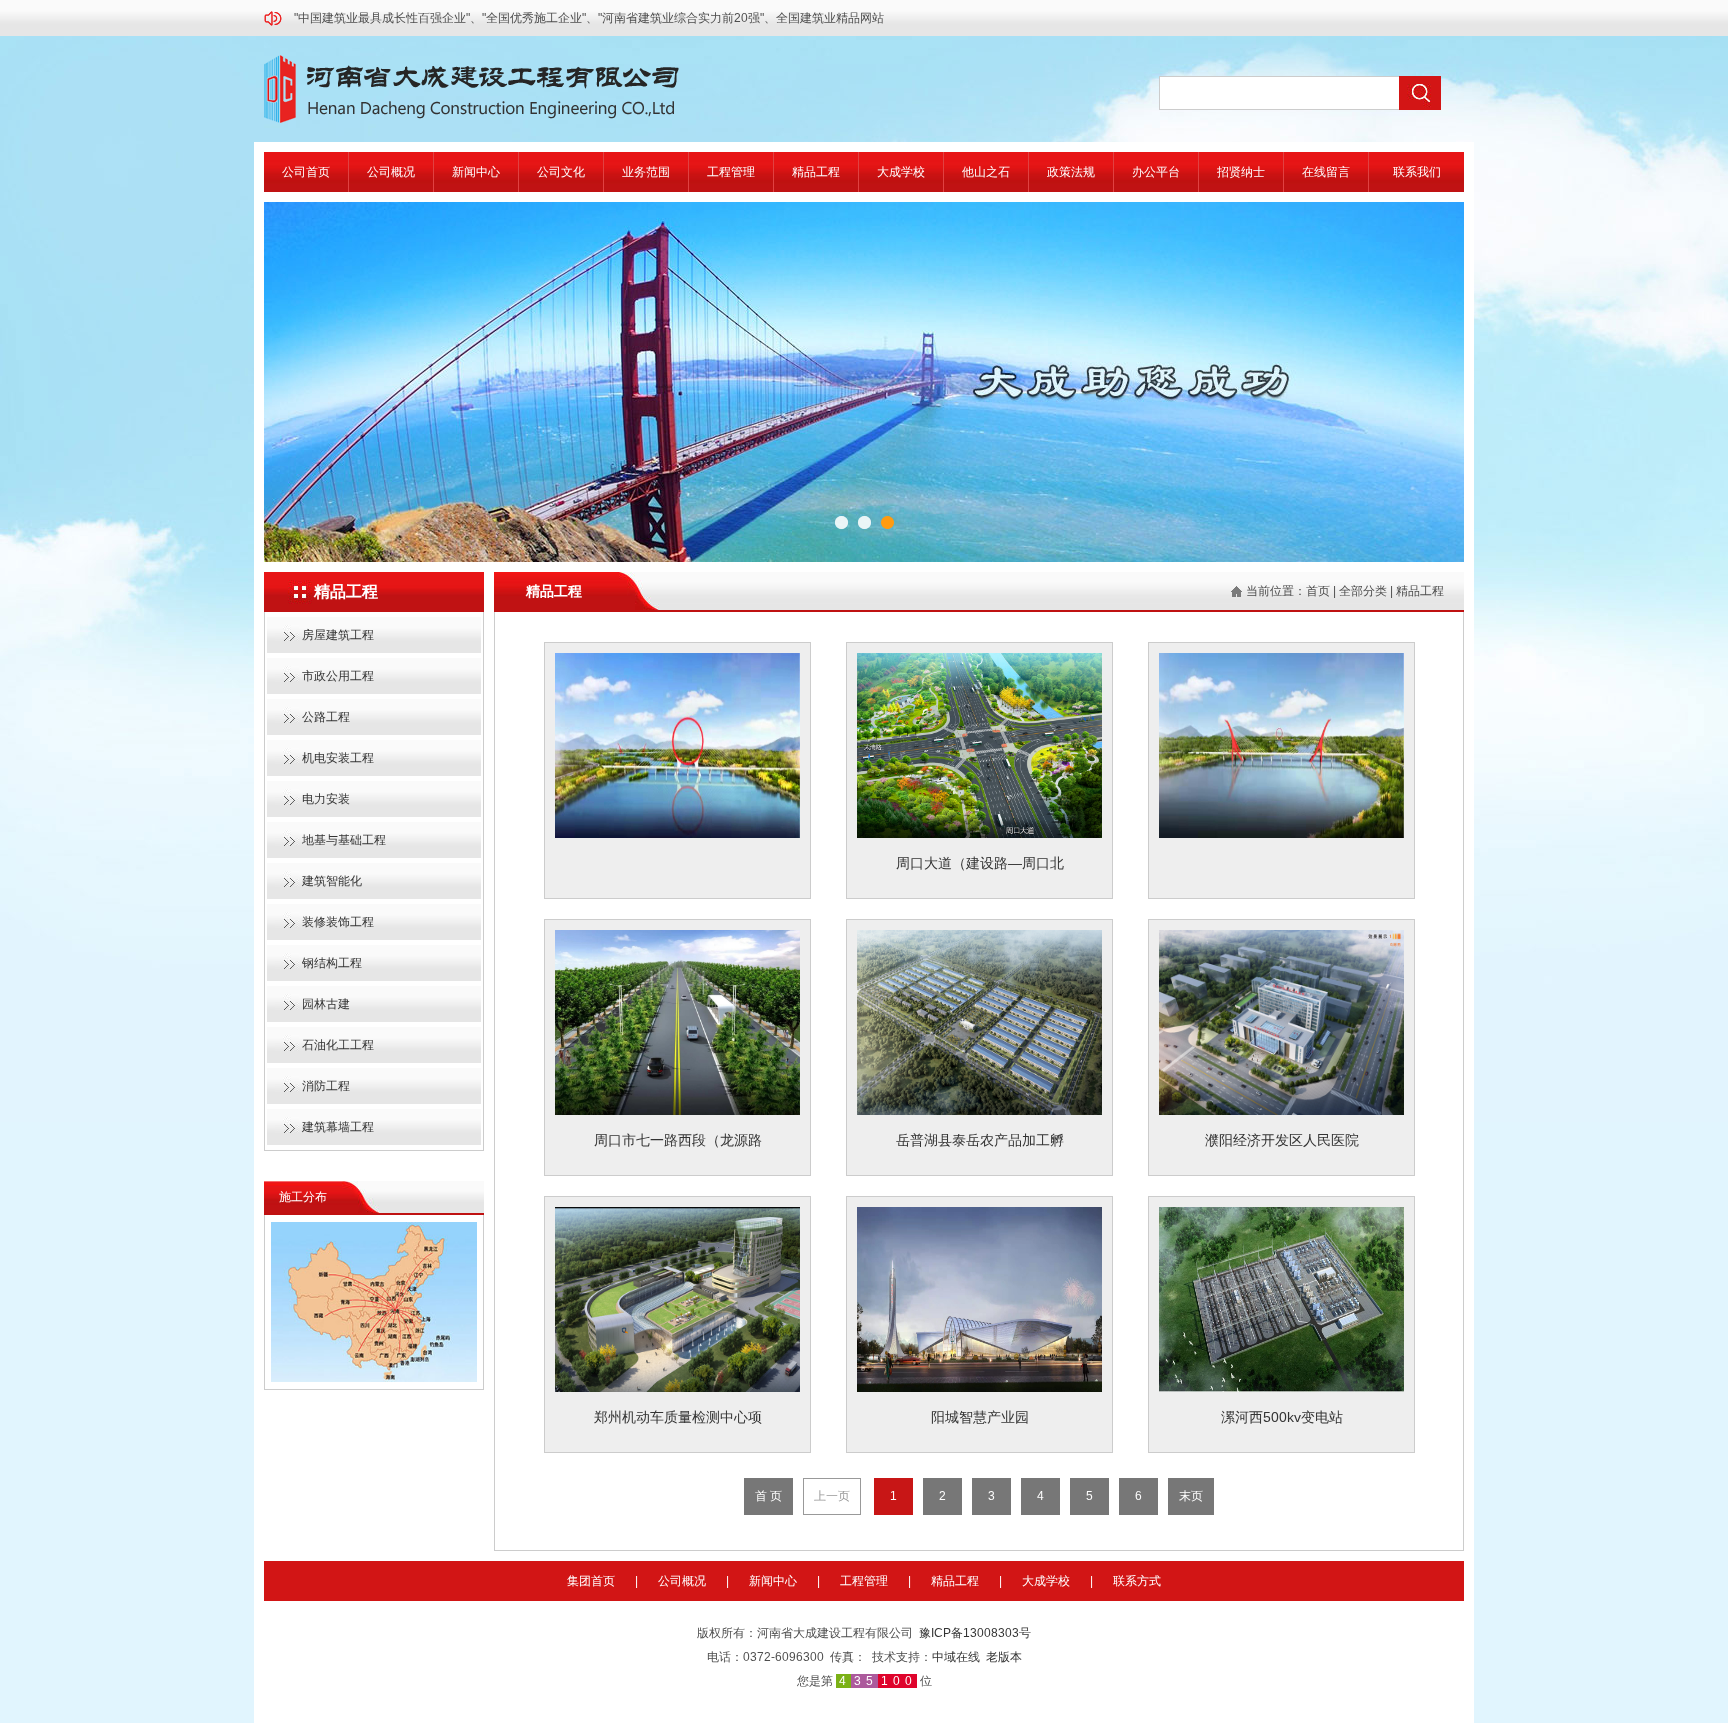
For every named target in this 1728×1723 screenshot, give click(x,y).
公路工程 (326, 717)
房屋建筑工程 (338, 635)
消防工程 (326, 1086)
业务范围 (646, 172)
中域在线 (956, 1657)
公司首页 (306, 172)
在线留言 (1326, 172)
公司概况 (391, 172)
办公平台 (1156, 172)
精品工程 (816, 172)
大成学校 (901, 172)
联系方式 (1137, 1581)
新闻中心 (476, 172)
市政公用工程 (338, 676)
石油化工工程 (338, 1045)
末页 (1191, 1496)
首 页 (768, 1496)
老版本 (1004, 1657)
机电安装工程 (338, 758)
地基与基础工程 (344, 840)
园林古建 (326, 1004)
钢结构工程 (332, 963)
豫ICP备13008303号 (975, 1633)
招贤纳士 (1241, 172)
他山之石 (986, 172)
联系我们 (1417, 172)
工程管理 (731, 172)
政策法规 (1071, 172)
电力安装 (326, 799)
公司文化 (561, 172)
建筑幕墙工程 (338, 1127)
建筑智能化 (332, 881)
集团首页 (591, 1581)
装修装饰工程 (338, 922)
